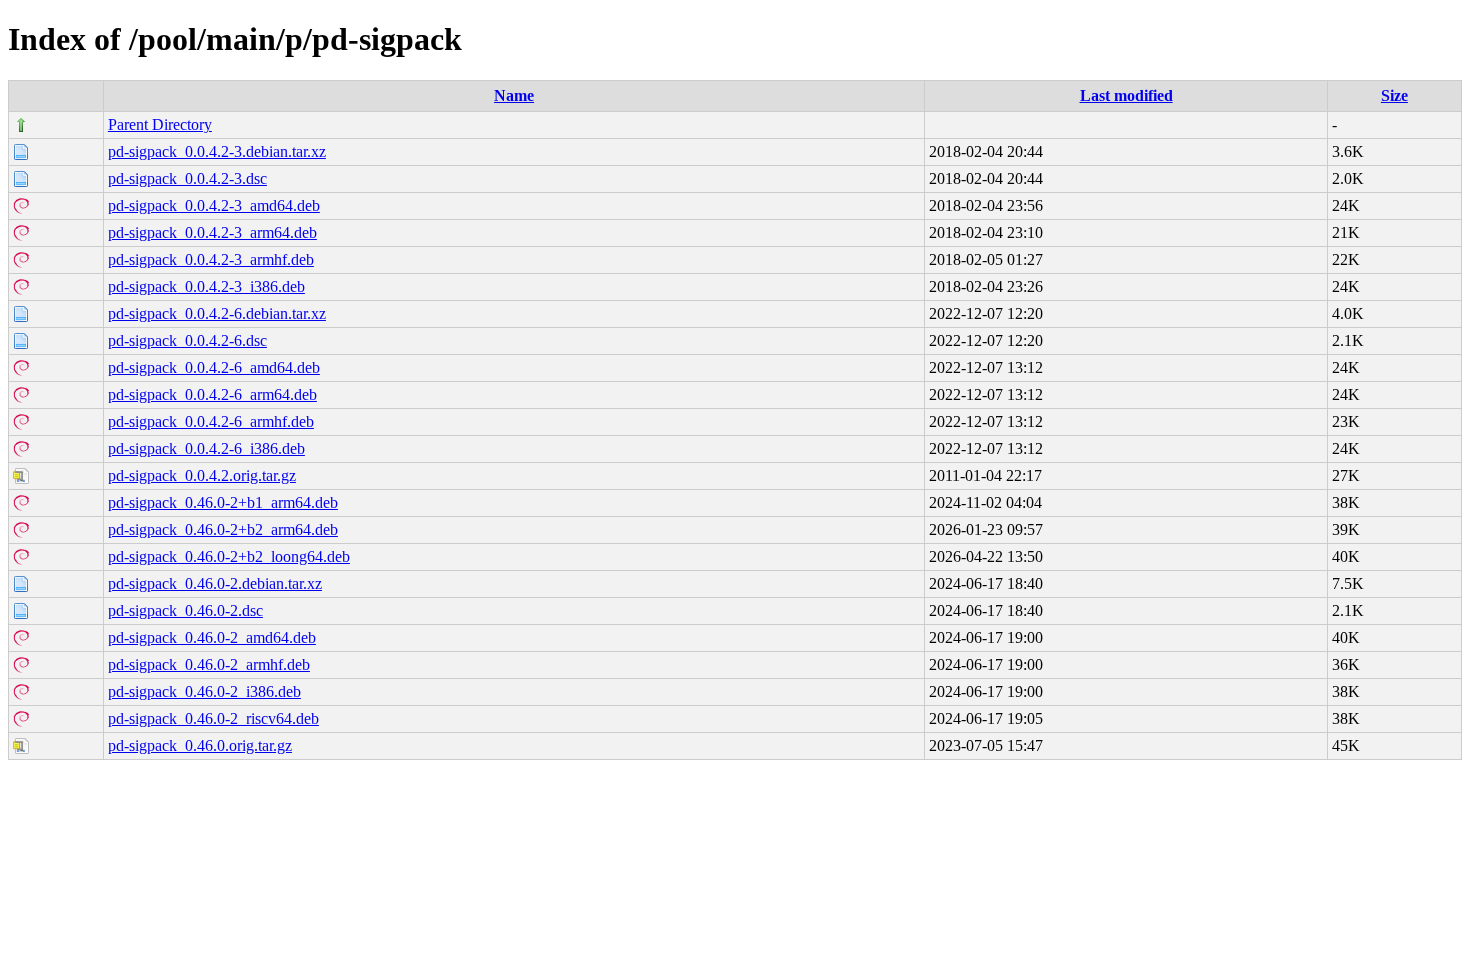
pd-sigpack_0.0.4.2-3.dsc (187, 178)
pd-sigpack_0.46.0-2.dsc (185, 610)
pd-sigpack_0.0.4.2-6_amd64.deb (214, 367)
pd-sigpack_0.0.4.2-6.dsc (187, 340)
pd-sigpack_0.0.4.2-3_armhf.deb (211, 259)
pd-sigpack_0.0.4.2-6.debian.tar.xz (217, 313)
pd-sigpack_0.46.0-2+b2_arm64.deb (223, 529)
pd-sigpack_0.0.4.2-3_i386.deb (206, 286)
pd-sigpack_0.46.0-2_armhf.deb (209, 664)
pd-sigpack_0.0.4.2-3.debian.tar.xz (217, 151)
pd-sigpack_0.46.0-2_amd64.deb (212, 637)
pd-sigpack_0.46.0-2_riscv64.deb (213, 718)
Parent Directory (160, 124)
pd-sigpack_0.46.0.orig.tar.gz (200, 745)
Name (514, 95)
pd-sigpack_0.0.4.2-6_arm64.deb (212, 394)
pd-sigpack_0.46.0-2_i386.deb (204, 691)
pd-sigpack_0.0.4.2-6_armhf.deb (211, 421)
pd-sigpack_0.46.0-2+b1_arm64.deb (223, 502)
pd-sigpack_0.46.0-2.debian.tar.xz (215, 583)
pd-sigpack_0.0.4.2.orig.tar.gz (202, 475)
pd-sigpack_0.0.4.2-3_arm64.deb (212, 232)
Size (1394, 95)
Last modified (1126, 95)
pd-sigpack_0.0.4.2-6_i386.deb (206, 448)
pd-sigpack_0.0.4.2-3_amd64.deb (214, 205)
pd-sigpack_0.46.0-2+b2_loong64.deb (229, 556)
